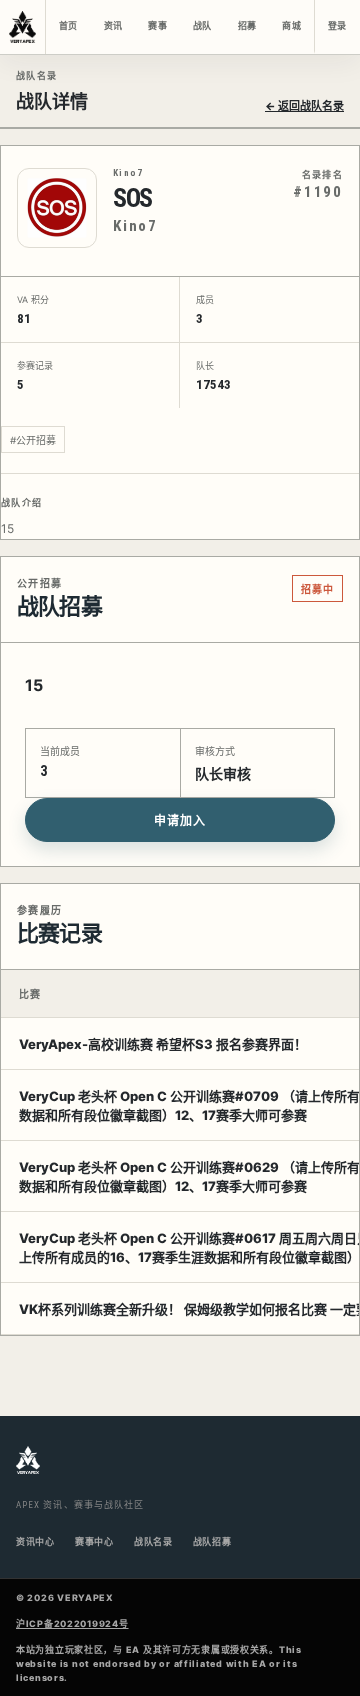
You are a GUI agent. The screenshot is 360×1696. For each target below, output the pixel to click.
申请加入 (180, 821)
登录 (337, 26)
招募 (247, 26)
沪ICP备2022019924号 (72, 1623)
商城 (291, 26)
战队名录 (153, 1541)
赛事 (157, 26)
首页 (68, 26)
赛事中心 (94, 1541)
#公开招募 (33, 440)
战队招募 (212, 1541)
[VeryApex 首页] (23, 27)
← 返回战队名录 (304, 106)
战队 (202, 26)
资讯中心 (35, 1541)
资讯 (113, 26)
